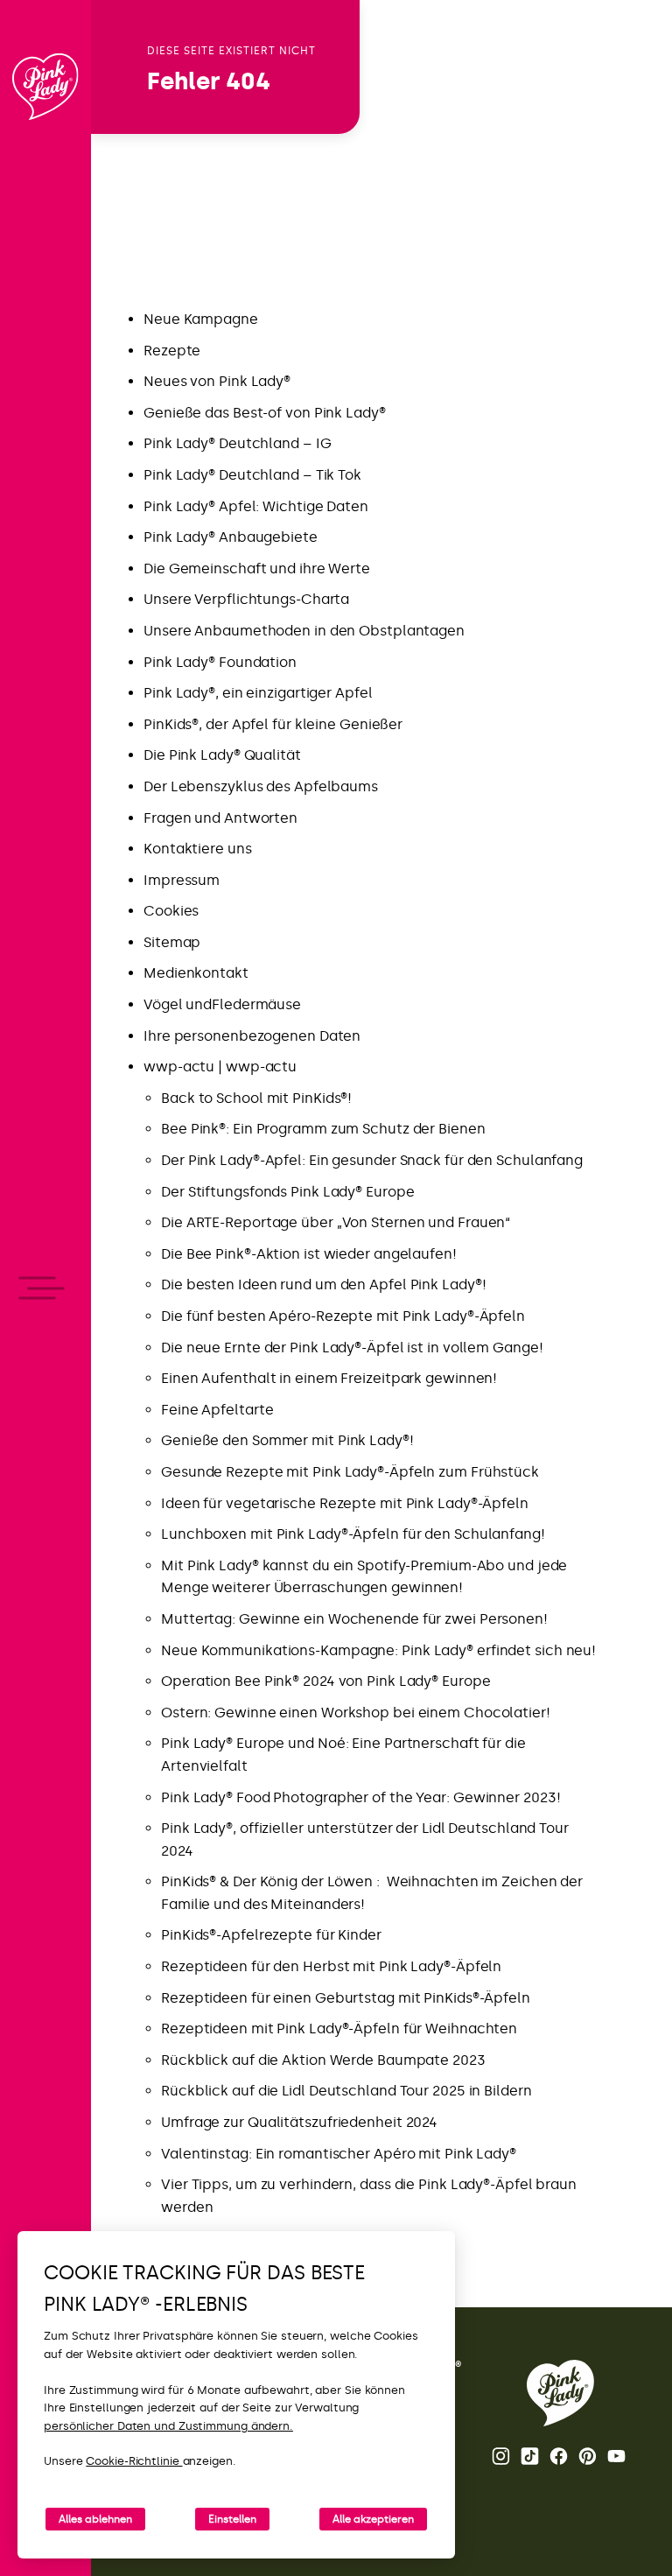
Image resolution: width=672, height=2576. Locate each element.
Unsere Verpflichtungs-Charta (246, 599)
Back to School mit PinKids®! (256, 1098)
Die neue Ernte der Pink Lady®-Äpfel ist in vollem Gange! (352, 1348)
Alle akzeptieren (373, 2519)
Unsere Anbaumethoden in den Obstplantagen (304, 631)
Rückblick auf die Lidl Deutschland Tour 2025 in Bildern (346, 2091)
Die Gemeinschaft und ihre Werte (257, 569)
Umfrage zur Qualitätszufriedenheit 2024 (299, 2122)
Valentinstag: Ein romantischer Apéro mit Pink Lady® (339, 2154)
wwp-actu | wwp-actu (220, 1067)
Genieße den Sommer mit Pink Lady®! (287, 1440)
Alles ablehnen (95, 2519)
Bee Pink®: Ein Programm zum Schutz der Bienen (323, 1129)
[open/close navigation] (46, 1288)
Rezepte (172, 351)
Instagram (502, 2456)
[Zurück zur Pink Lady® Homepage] (560, 2393)
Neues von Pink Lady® (217, 381)
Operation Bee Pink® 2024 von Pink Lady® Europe (325, 1681)
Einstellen (232, 2519)
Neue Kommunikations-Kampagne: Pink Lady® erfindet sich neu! (378, 1650)
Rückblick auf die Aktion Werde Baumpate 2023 (323, 2060)
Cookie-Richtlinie (134, 2461)
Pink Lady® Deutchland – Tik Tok (252, 475)
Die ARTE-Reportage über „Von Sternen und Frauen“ (336, 1222)
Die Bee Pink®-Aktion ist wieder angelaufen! (309, 1254)
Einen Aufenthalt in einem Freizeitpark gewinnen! (329, 1378)
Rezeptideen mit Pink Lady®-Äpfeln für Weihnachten (339, 2029)
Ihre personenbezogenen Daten (252, 1036)
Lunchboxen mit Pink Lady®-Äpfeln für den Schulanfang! (353, 1534)
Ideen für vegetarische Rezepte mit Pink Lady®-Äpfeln (345, 1503)
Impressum (182, 880)
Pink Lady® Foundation (220, 662)
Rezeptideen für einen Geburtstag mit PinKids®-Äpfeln (346, 1998)
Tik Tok (531, 2456)
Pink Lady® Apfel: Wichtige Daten (256, 506)
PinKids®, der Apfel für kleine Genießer (273, 724)
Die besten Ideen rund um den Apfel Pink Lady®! (323, 1284)
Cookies (171, 911)
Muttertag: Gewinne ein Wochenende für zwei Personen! (354, 1619)
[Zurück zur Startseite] (45, 87)
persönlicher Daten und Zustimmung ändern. (168, 2426)
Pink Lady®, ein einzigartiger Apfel (258, 693)
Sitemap (172, 942)
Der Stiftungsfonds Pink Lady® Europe (287, 1192)
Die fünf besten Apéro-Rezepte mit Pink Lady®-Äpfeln (343, 1316)
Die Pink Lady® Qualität (222, 755)
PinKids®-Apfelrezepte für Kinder (271, 1935)
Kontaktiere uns (198, 849)
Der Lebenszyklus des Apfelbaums (261, 786)
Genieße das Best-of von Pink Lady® (265, 413)
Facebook (560, 2456)
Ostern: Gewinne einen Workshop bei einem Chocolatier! (356, 1713)
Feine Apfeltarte (217, 1410)
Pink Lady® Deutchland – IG (237, 443)
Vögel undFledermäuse (222, 1004)
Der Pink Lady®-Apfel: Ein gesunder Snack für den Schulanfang (372, 1160)
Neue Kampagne (201, 319)
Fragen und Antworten (220, 818)
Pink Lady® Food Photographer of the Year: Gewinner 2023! (360, 1797)
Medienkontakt (196, 973)
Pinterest (589, 2456)
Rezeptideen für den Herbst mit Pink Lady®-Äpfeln (331, 1966)
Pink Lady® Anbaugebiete (231, 537)
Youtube (618, 2456)
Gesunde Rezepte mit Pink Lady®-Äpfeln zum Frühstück (350, 1472)
